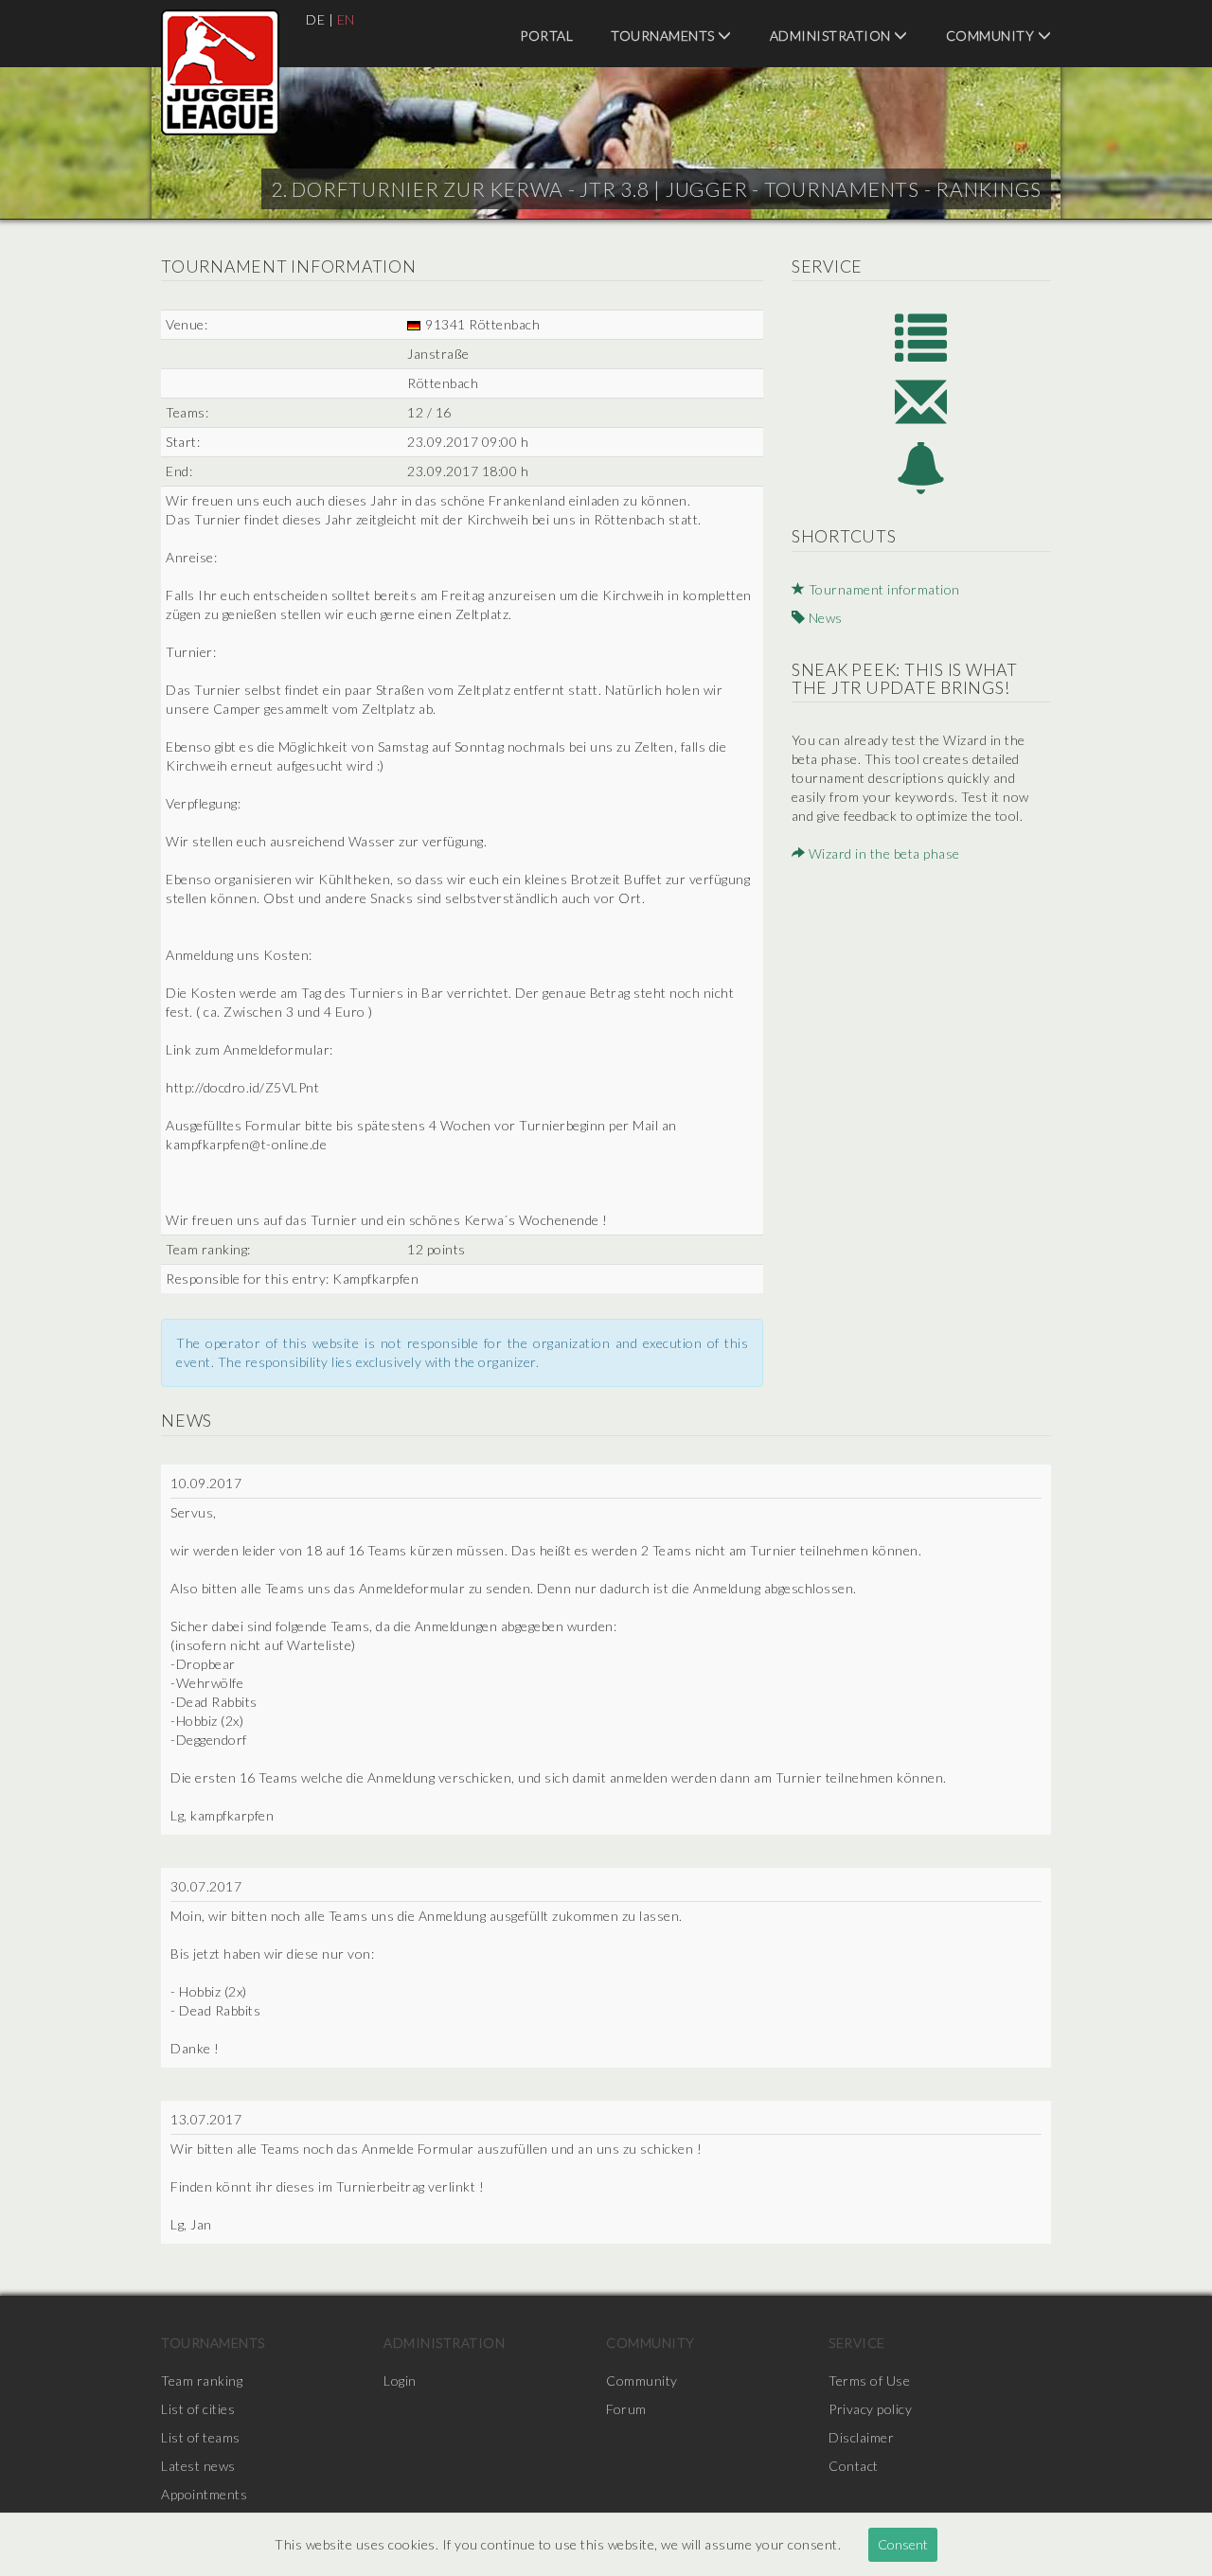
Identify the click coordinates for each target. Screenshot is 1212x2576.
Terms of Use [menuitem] (869, 2381)
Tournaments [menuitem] (664, 36)
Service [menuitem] (857, 2343)
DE (315, 19)
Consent (903, 2544)
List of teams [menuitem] (201, 2437)
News (824, 618)
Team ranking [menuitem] (202, 2381)
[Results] (921, 336)
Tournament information (882, 589)
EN (346, 19)
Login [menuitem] (400, 2381)
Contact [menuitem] (854, 2466)
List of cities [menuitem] (198, 2409)
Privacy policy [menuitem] (870, 2409)
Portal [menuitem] (546, 36)
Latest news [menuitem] (198, 2466)
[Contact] (921, 402)
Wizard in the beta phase (882, 853)
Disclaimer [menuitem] (861, 2437)
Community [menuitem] (992, 36)
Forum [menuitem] (626, 2409)
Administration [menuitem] (832, 36)
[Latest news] (921, 468)
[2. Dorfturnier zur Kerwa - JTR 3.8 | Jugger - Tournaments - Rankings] (220, 72)
